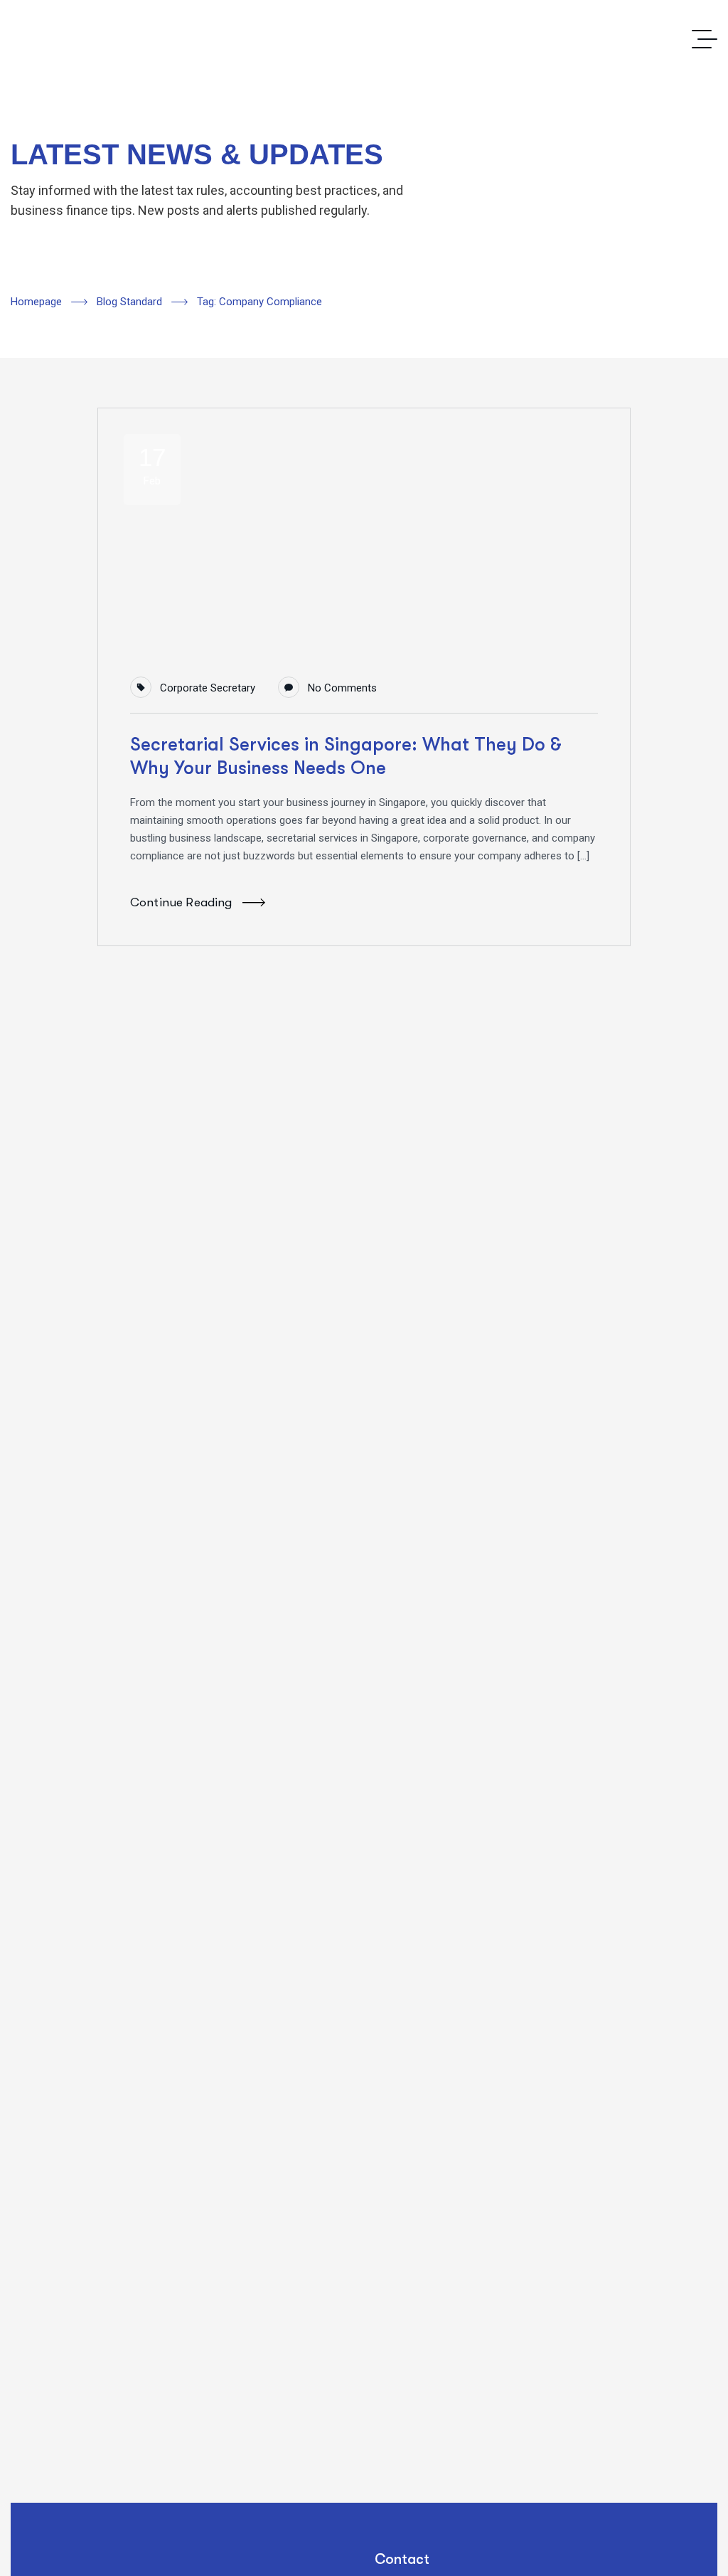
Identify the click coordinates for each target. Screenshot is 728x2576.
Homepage (36, 302)
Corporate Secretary (208, 688)
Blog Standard (129, 302)
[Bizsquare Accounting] (364, 39)
